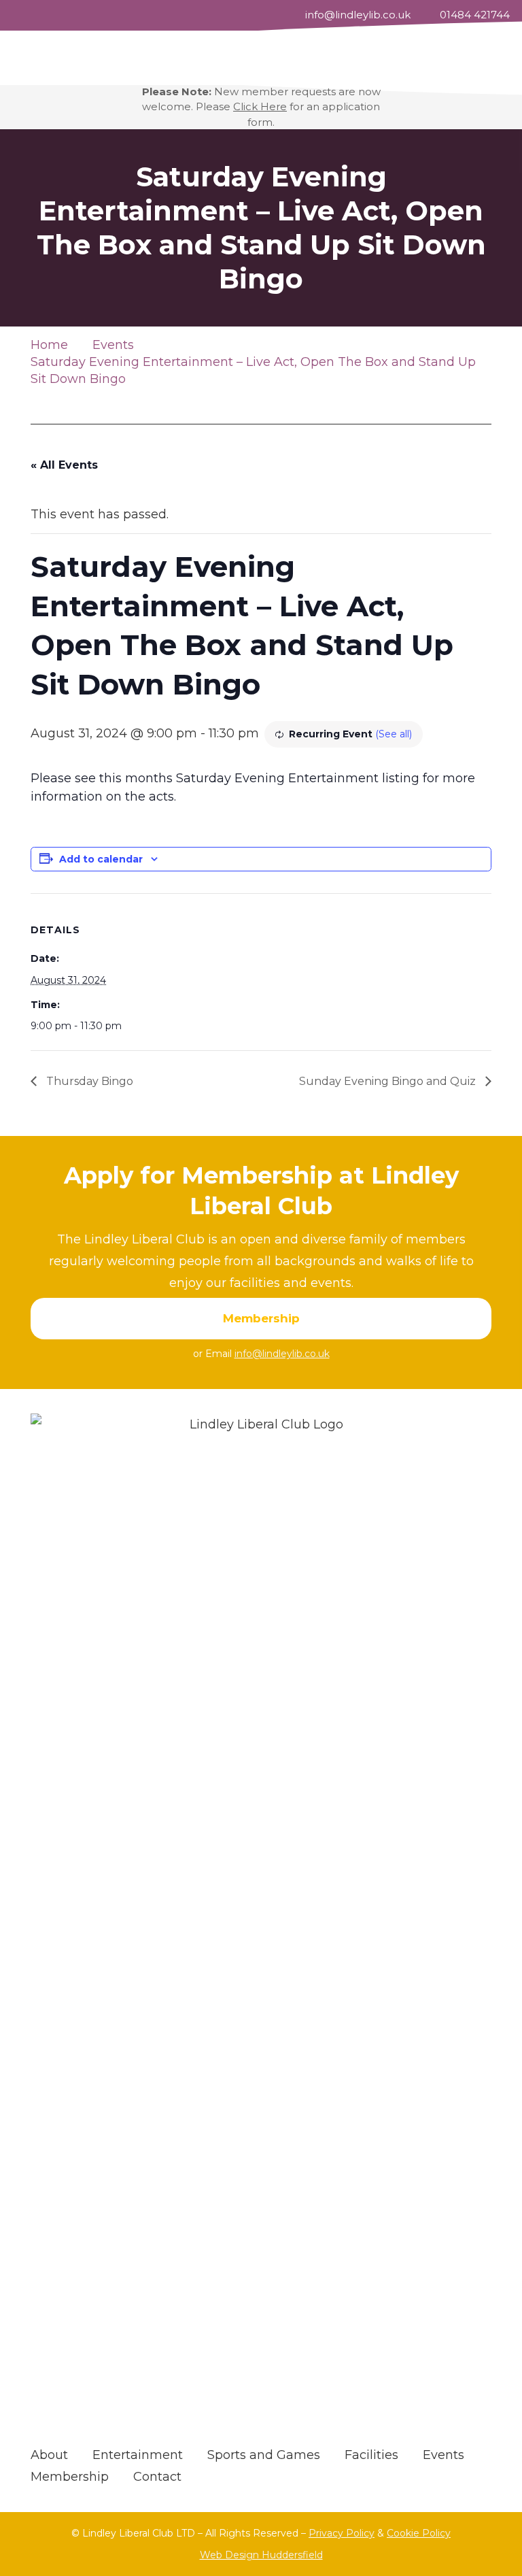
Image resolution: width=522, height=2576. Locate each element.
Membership (70, 2477)
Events (443, 2455)
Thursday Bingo (88, 1081)
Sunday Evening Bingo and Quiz (389, 1081)
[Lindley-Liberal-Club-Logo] (261, 1924)
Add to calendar (101, 859)
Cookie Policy (419, 2533)
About (49, 2455)
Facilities (371, 2455)
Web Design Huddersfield (261, 2555)
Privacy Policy (342, 2533)
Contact (157, 2477)
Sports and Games (264, 2455)
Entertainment (138, 2455)
